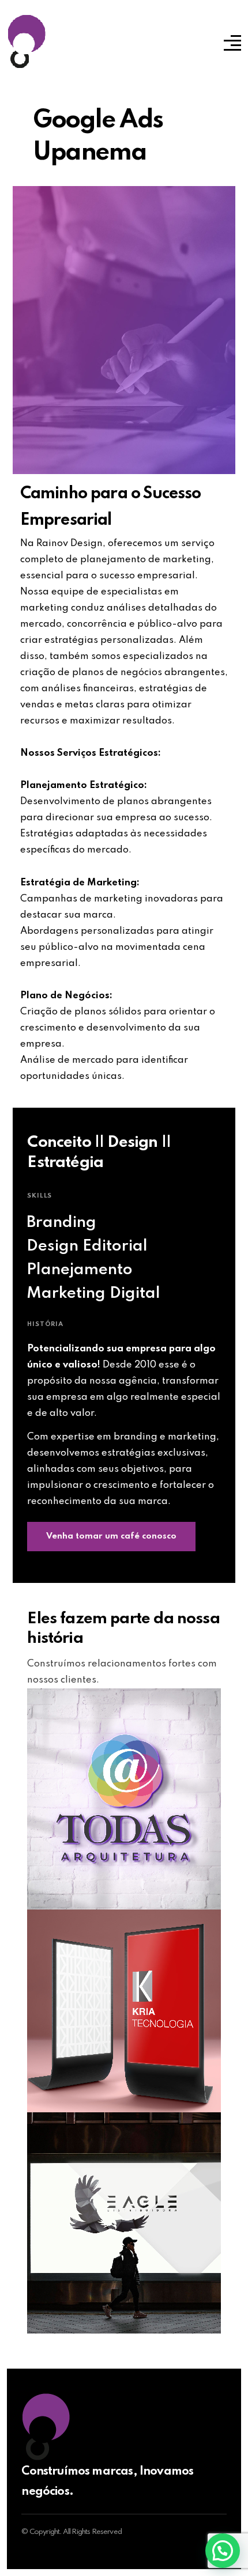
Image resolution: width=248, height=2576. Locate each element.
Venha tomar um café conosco (111, 1536)
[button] (223, 2551)
